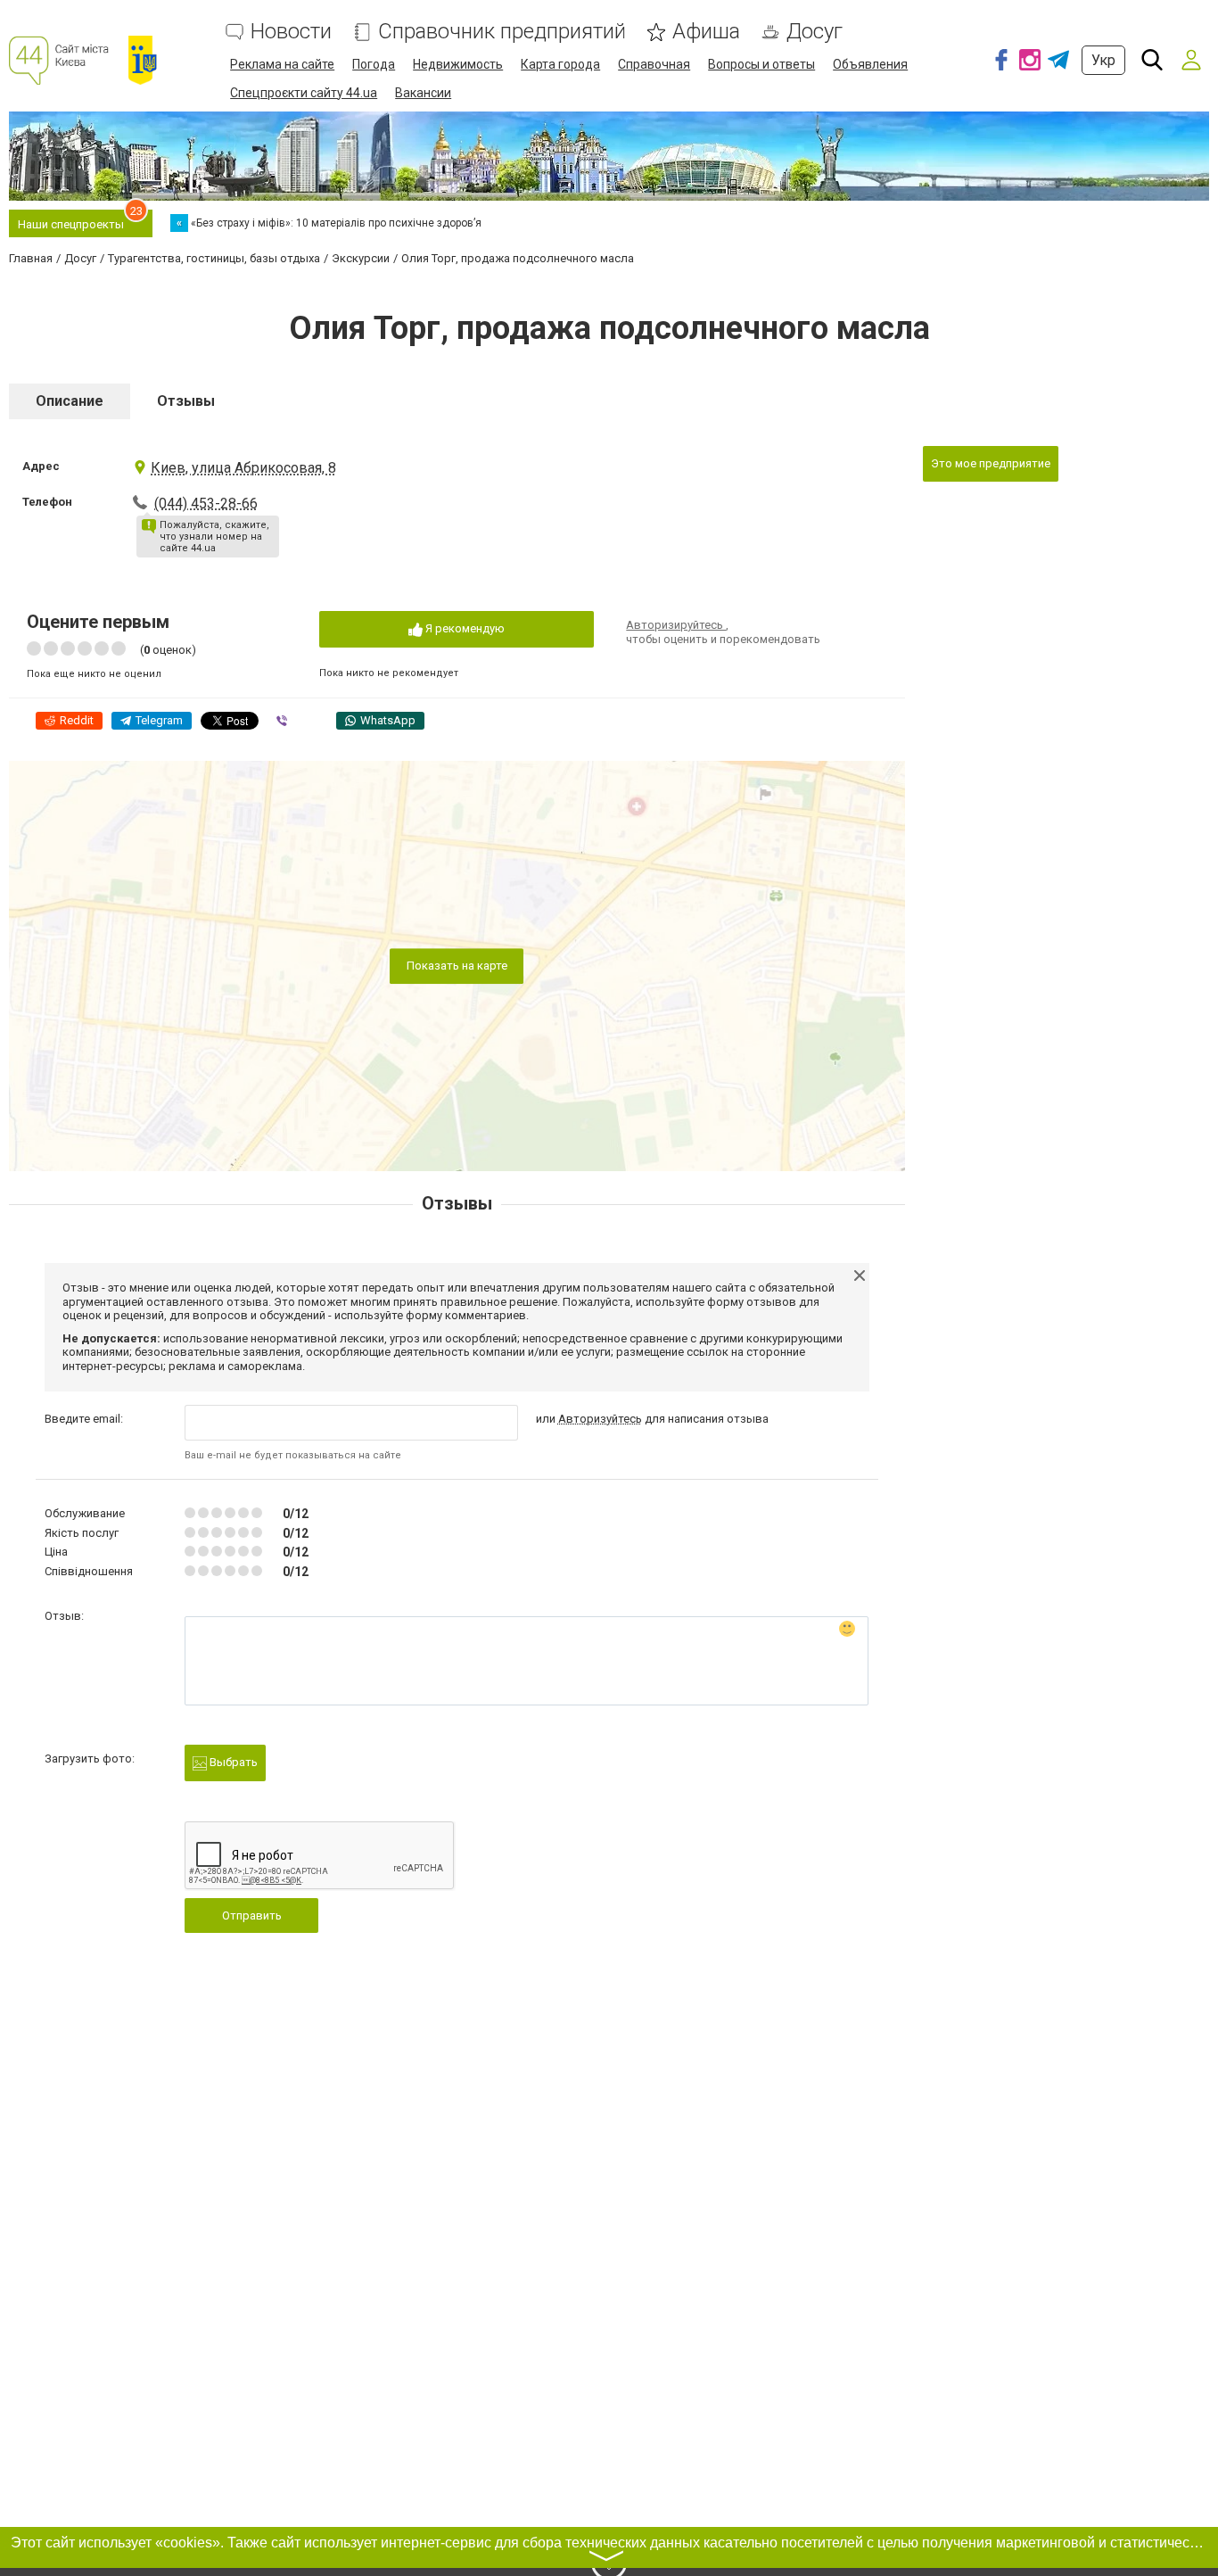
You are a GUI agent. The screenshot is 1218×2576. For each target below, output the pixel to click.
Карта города (560, 64)
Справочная (654, 64)
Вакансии (423, 93)
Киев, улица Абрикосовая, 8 (243, 468)
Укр (1103, 60)
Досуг (815, 32)
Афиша (706, 32)
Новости (291, 32)
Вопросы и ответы (761, 64)
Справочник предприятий (502, 32)
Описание (70, 401)
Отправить (252, 1915)
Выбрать (232, 1762)
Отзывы (186, 401)
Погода (374, 64)
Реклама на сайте (282, 64)
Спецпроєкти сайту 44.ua (304, 93)
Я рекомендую (464, 628)
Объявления (870, 64)
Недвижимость (458, 64)
